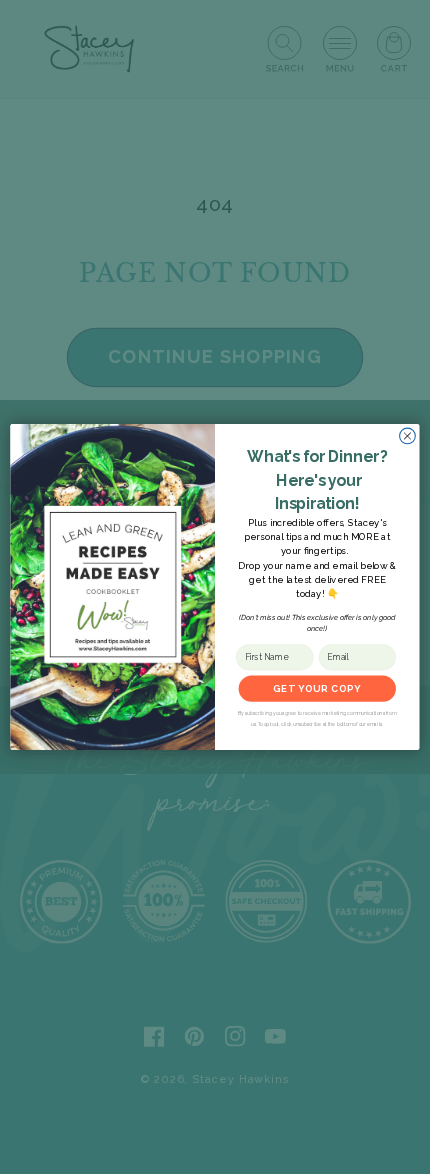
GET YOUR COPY (317, 688)
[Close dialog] (408, 436)
